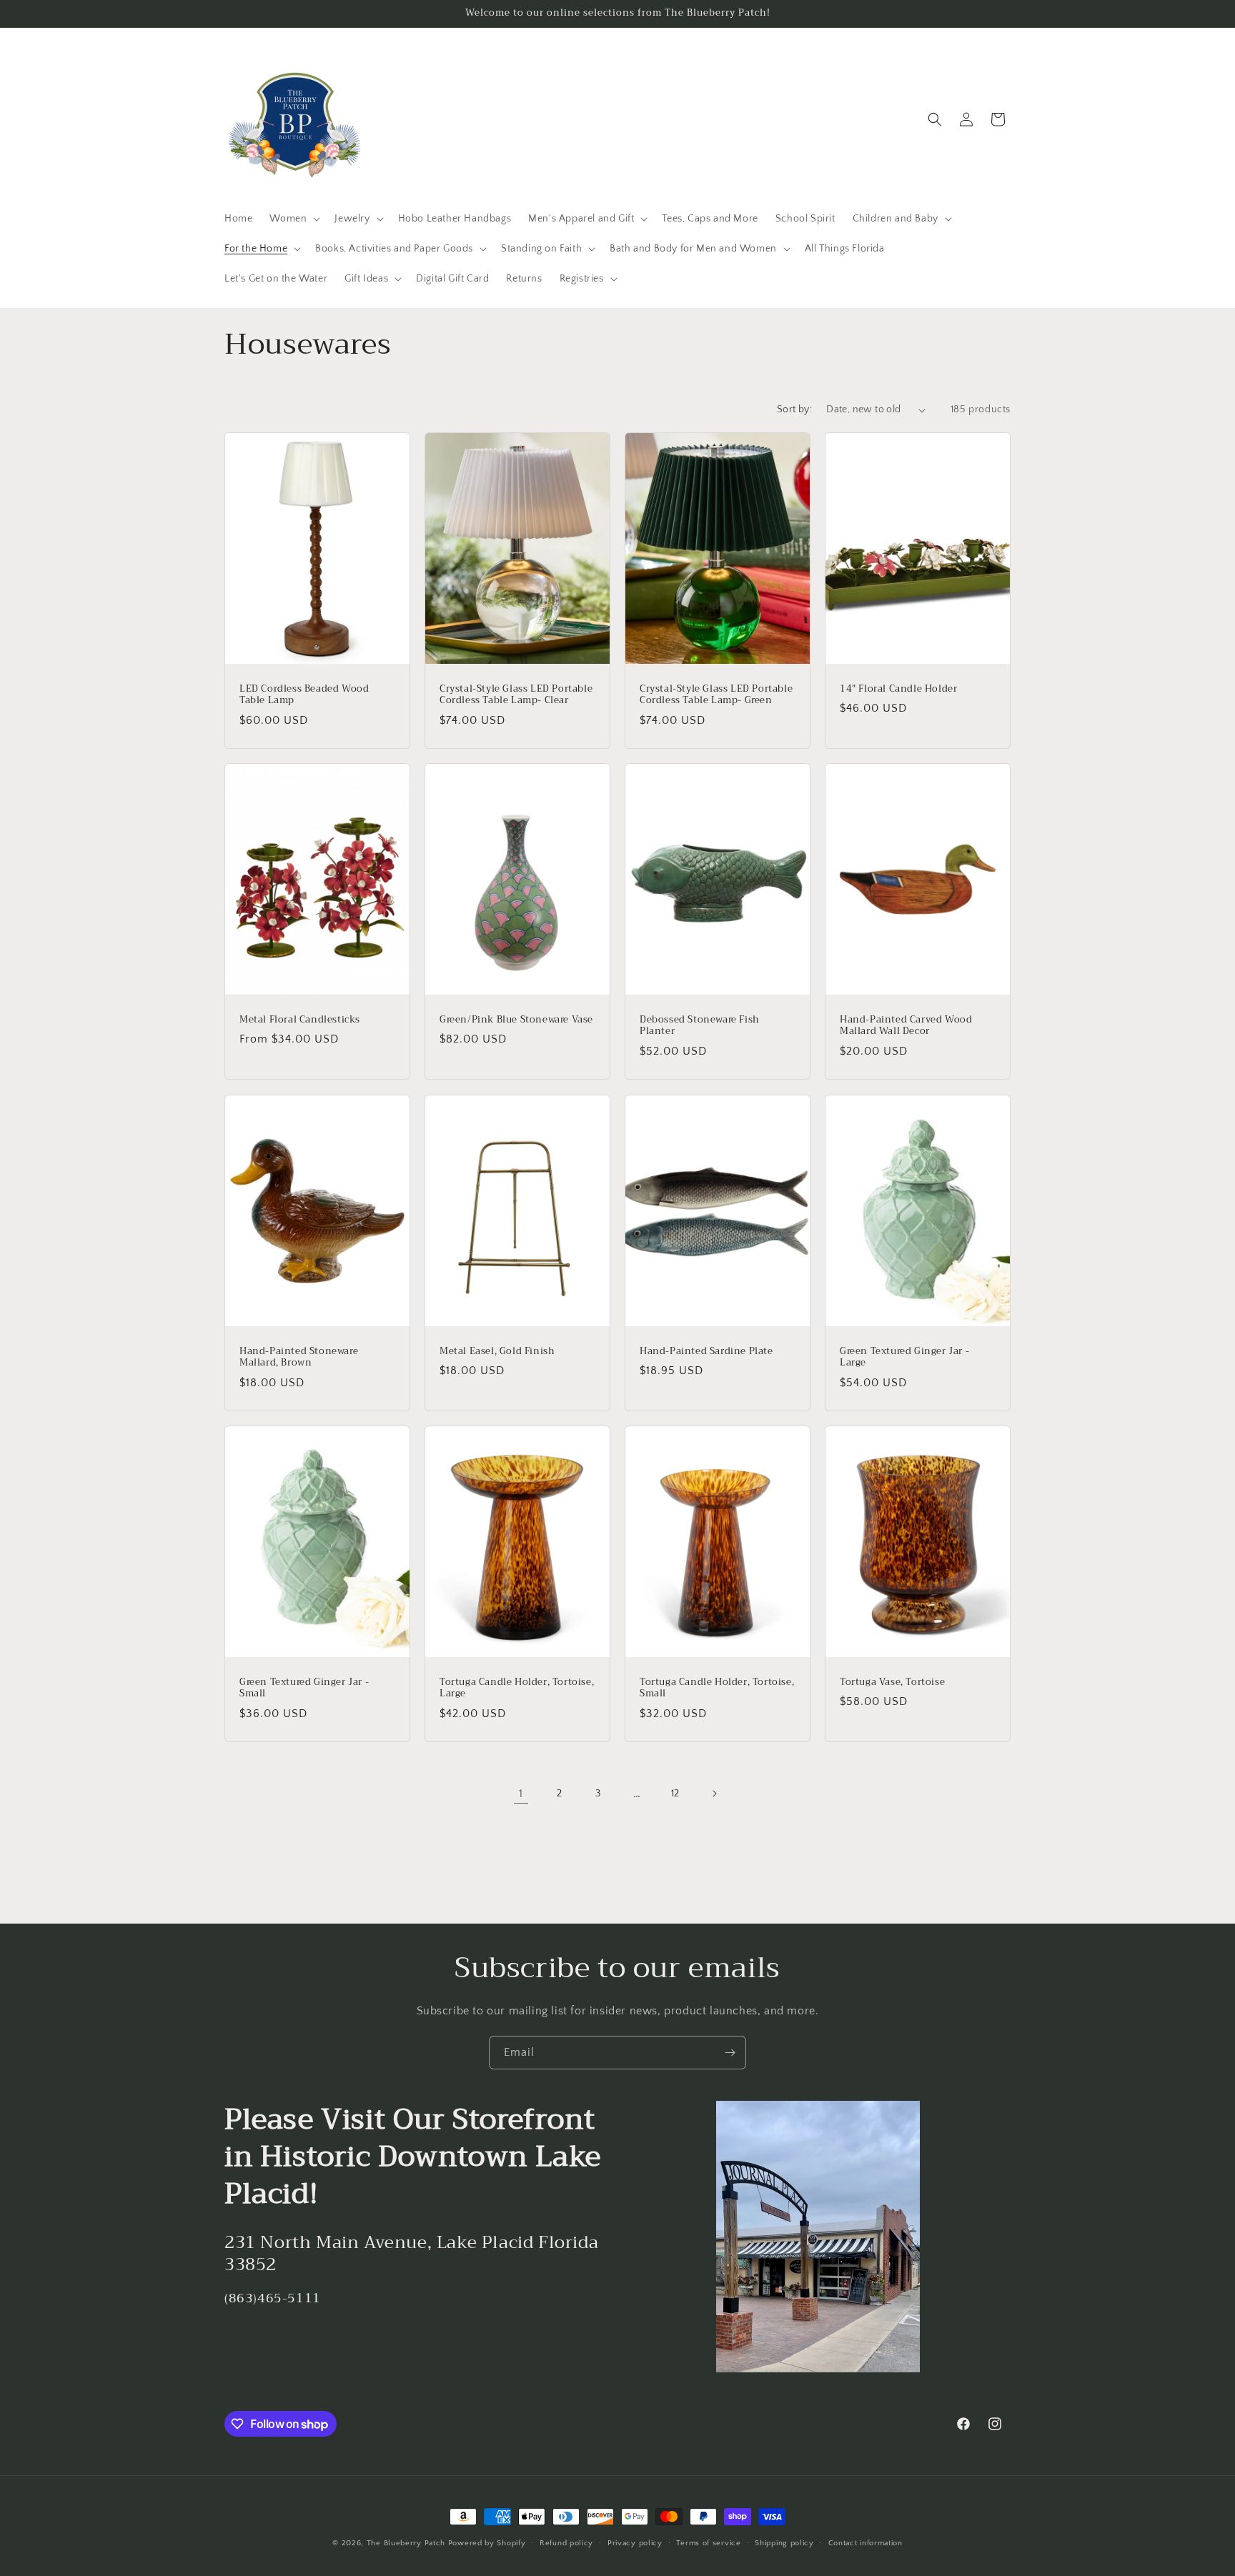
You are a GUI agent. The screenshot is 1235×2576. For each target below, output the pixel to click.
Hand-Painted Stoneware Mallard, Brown (299, 1357)
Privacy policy (635, 2543)
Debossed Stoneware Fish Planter (700, 1026)
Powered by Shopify (487, 2543)
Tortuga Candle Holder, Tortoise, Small (717, 1688)
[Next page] (714, 1794)
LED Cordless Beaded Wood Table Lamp (304, 695)
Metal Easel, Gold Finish (497, 1351)
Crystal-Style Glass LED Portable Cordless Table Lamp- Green (716, 695)
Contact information (866, 2543)
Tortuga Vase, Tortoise (892, 1682)
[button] (293, 219)
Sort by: (794, 409)
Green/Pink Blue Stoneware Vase (516, 1020)
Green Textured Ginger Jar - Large (904, 1357)
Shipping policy (784, 2543)
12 (675, 1794)
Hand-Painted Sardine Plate (706, 1351)
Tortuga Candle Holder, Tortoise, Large (517, 1688)
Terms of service (708, 2543)
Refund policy (566, 2543)
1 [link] (521, 1794)
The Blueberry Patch (406, 2543)
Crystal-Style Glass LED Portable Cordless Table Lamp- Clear (516, 695)
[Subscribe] (730, 2053)
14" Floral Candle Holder (898, 689)
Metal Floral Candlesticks (300, 1020)
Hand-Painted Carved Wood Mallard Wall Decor (906, 1026)
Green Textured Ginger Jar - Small (304, 1688)
